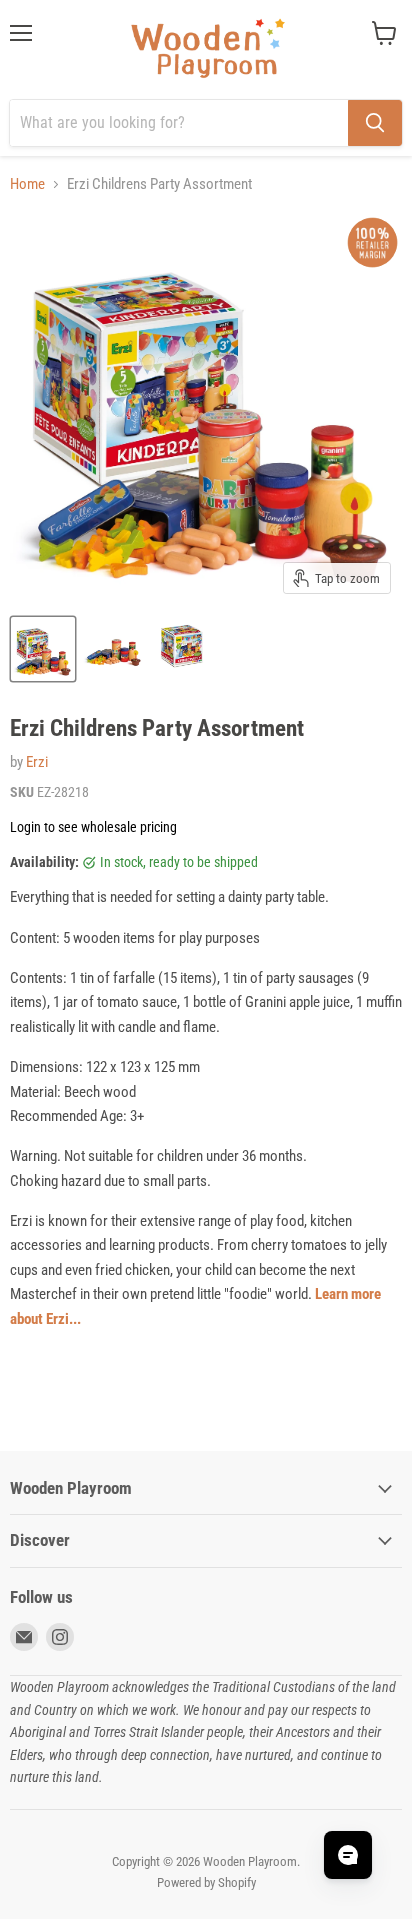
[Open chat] (348, 1855)
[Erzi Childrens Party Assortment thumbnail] (43, 649)
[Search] (375, 123)
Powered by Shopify (206, 1882)
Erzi (37, 762)
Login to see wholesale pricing (93, 827)
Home (27, 184)
